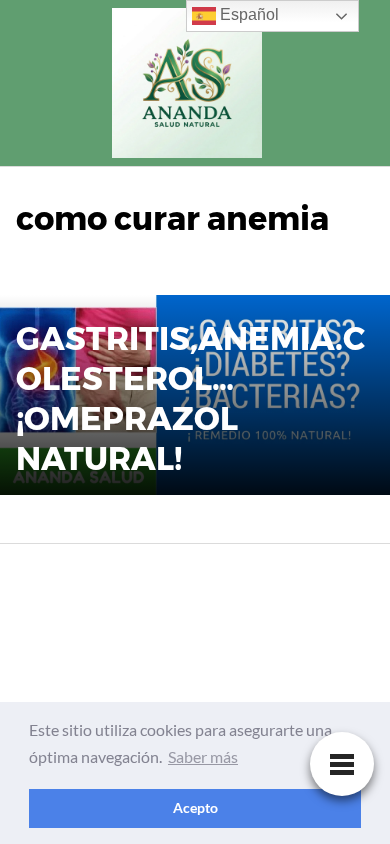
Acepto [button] (195, 807)
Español (247, 14)
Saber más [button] (203, 756)
